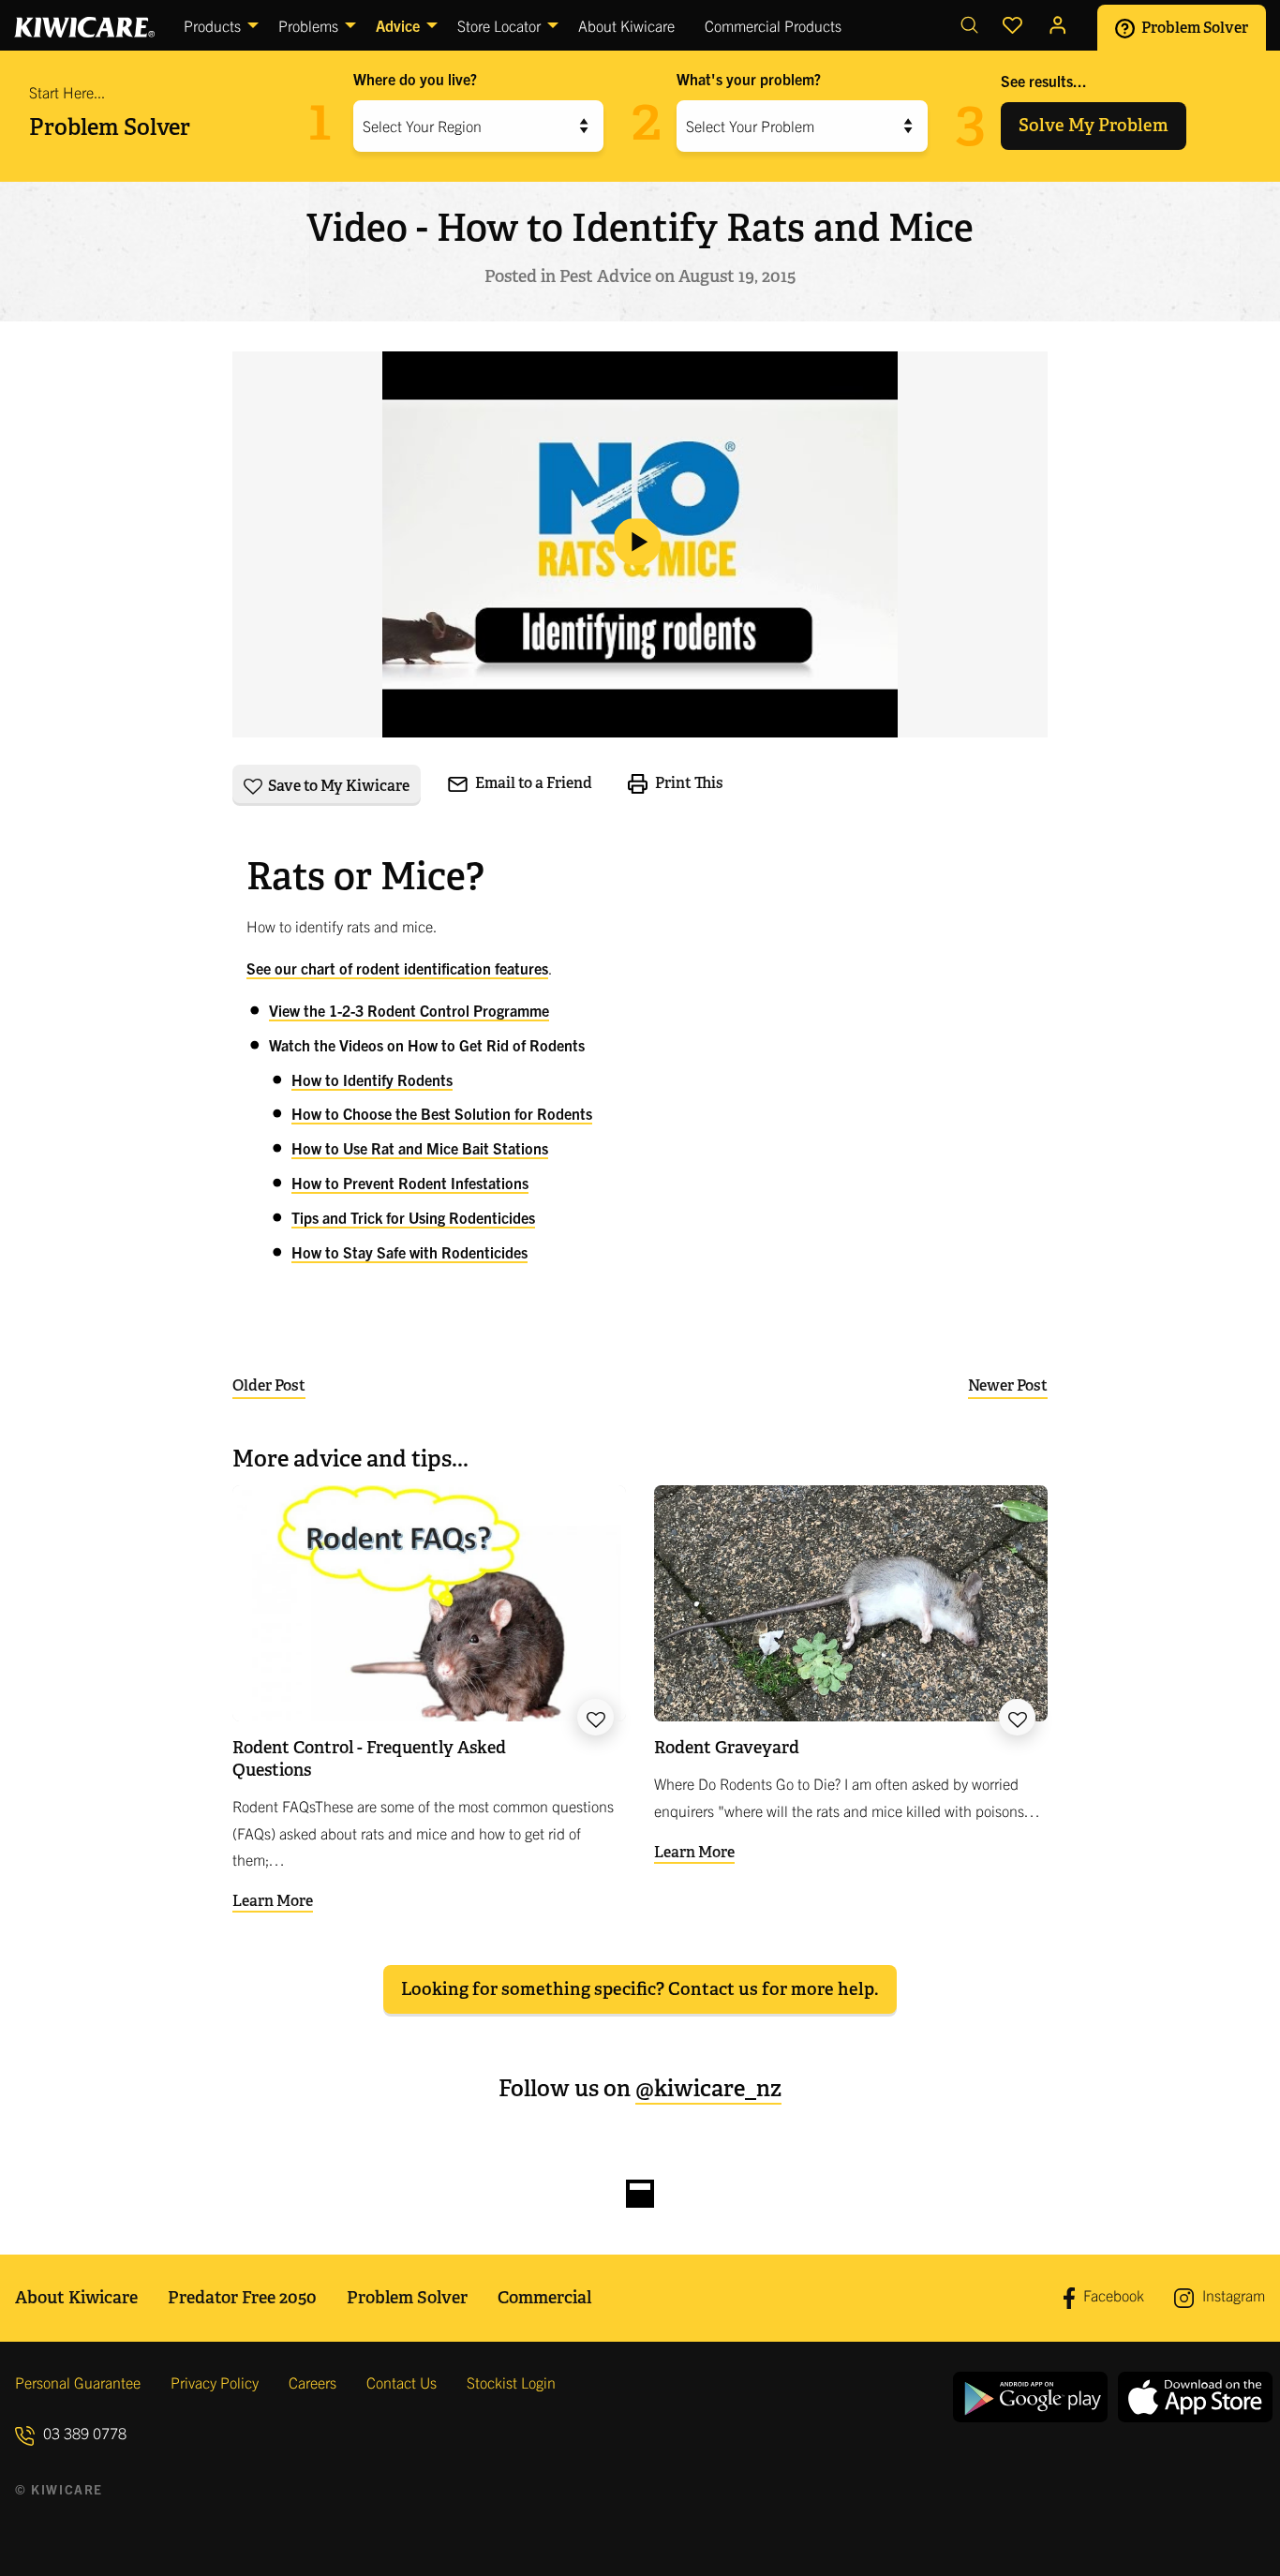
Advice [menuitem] (398, 25)
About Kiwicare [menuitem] (626, 25)
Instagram (1232, 2295)
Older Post (269, 1385)
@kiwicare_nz (708, 2088)
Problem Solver (1193, 27)
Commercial (544, 2297)
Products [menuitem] (212, 25)
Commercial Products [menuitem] (773, 25)
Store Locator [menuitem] (499, 25)
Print (688, 783)
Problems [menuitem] (308, 25)
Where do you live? (415, 79)
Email (532, 783)
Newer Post (1008, 1385)
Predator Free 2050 (242, 2297)
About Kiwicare (76, 2297)
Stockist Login (511, 2382)
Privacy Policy (215, 2382)
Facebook (1112, 2296)
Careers (313, 2382)
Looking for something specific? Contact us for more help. (640, 1989)
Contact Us (402, 2382)
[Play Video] (640, 545)
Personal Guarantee (78, 2382)
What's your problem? (749, 79)
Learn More (273, 1901)
